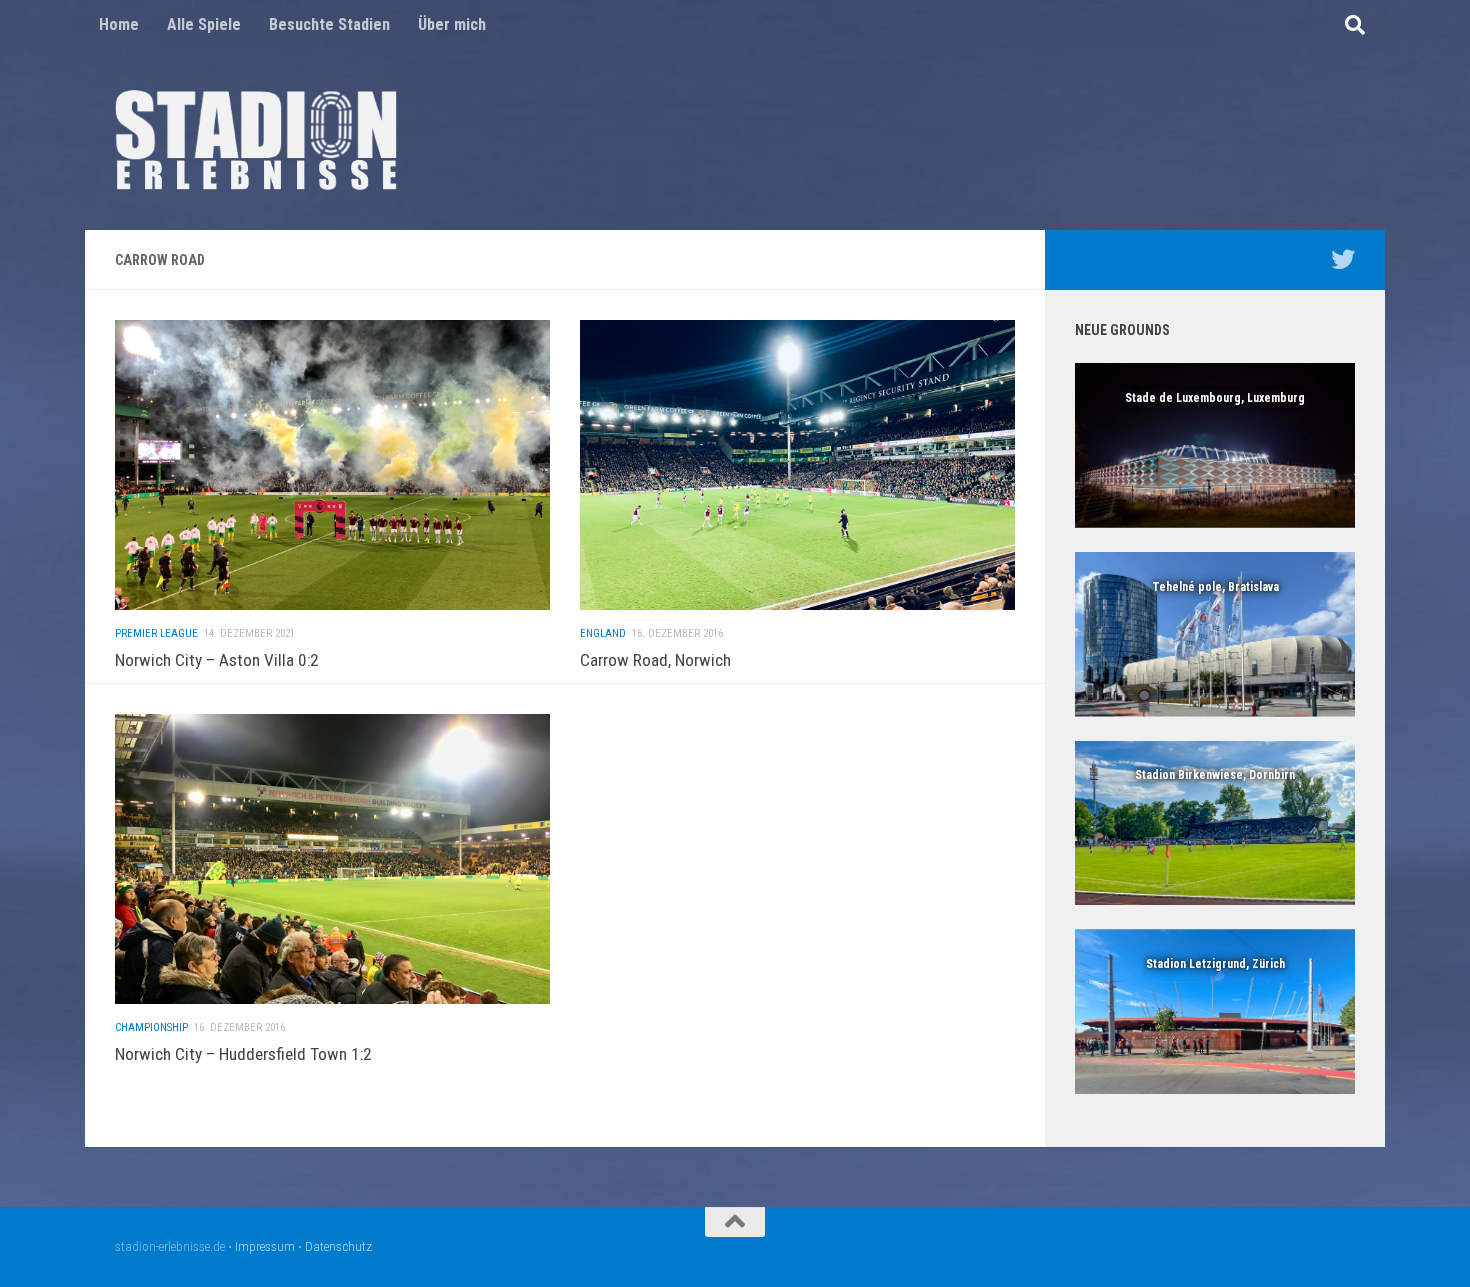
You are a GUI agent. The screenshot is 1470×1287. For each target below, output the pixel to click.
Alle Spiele (204, 24)
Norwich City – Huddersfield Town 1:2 (243, 1054)
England (603, 633)
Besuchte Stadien (329, 24)
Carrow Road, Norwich (655, 660)
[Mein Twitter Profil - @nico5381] (1343, 259)
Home (119, 24)
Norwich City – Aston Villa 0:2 (217, 660)
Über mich (452, 24)
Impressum (265, 1246)
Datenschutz (338, 1246)
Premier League (156, 633)
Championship (151, 1027)
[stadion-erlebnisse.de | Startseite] (256, 140)
